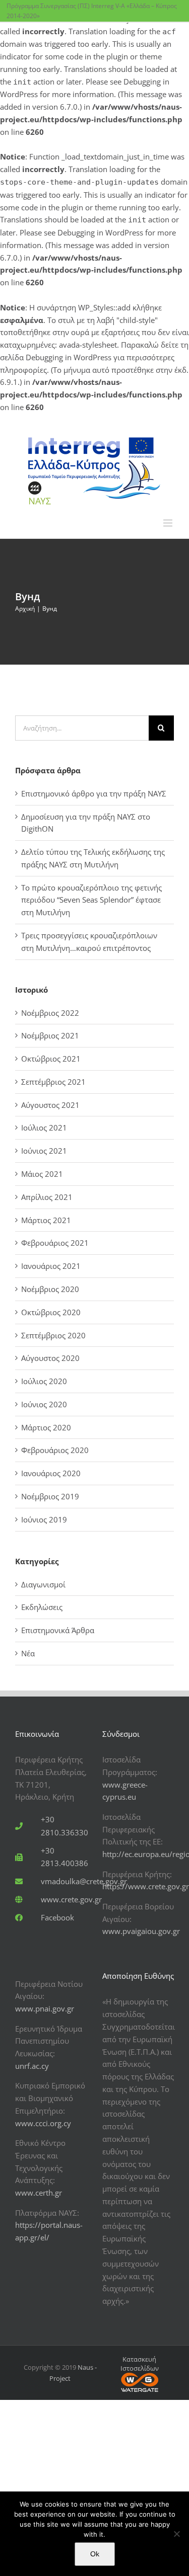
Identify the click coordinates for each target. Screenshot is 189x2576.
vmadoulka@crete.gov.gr (84, 1881)
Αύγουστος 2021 (50, 1105)
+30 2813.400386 (65, 1857)
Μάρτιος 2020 (46, 1427)
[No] (176, 2534)
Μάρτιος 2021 (46, 1220)
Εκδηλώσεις (42, 1607)
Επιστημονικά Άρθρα (58, 1630)
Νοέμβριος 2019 (50, 1496)
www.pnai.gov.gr (45, 2008)
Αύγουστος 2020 (50, 1358)
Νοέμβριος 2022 (50, 1013)
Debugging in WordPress (100, 232)
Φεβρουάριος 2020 (55, 1450)
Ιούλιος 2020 (44, 1381)
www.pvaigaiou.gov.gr (141, 1931)
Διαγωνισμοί (43, 1584)
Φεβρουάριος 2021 (55, 1243)
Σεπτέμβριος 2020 (53, 1335)
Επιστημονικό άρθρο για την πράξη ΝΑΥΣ (94, 793)
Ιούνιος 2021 (44, 1151)
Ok (95, 2554)
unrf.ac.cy (32, 2066)
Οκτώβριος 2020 (51, 1312)
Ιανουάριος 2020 (51, 1473)
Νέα (28, 1653)
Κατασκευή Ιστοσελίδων (140, 2364)
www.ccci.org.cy (43, 2123)
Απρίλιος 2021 (47, 1197)
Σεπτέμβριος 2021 (53, 1082)
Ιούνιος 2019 (44, 1519)
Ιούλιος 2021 (44, 1128)
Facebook (57, 1917)
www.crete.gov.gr (71, 1899)
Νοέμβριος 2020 (50, 1289)
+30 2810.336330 (65, 1826)
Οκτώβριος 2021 (51, 1059)
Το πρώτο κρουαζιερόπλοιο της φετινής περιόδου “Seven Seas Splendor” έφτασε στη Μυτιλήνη (91, 900)
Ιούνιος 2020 (44, 1404)
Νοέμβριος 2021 (50, 1035)
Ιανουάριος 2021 (51, 1266)
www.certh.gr (39, 2193)
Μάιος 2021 (42, 1174)
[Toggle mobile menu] (169, 523)
